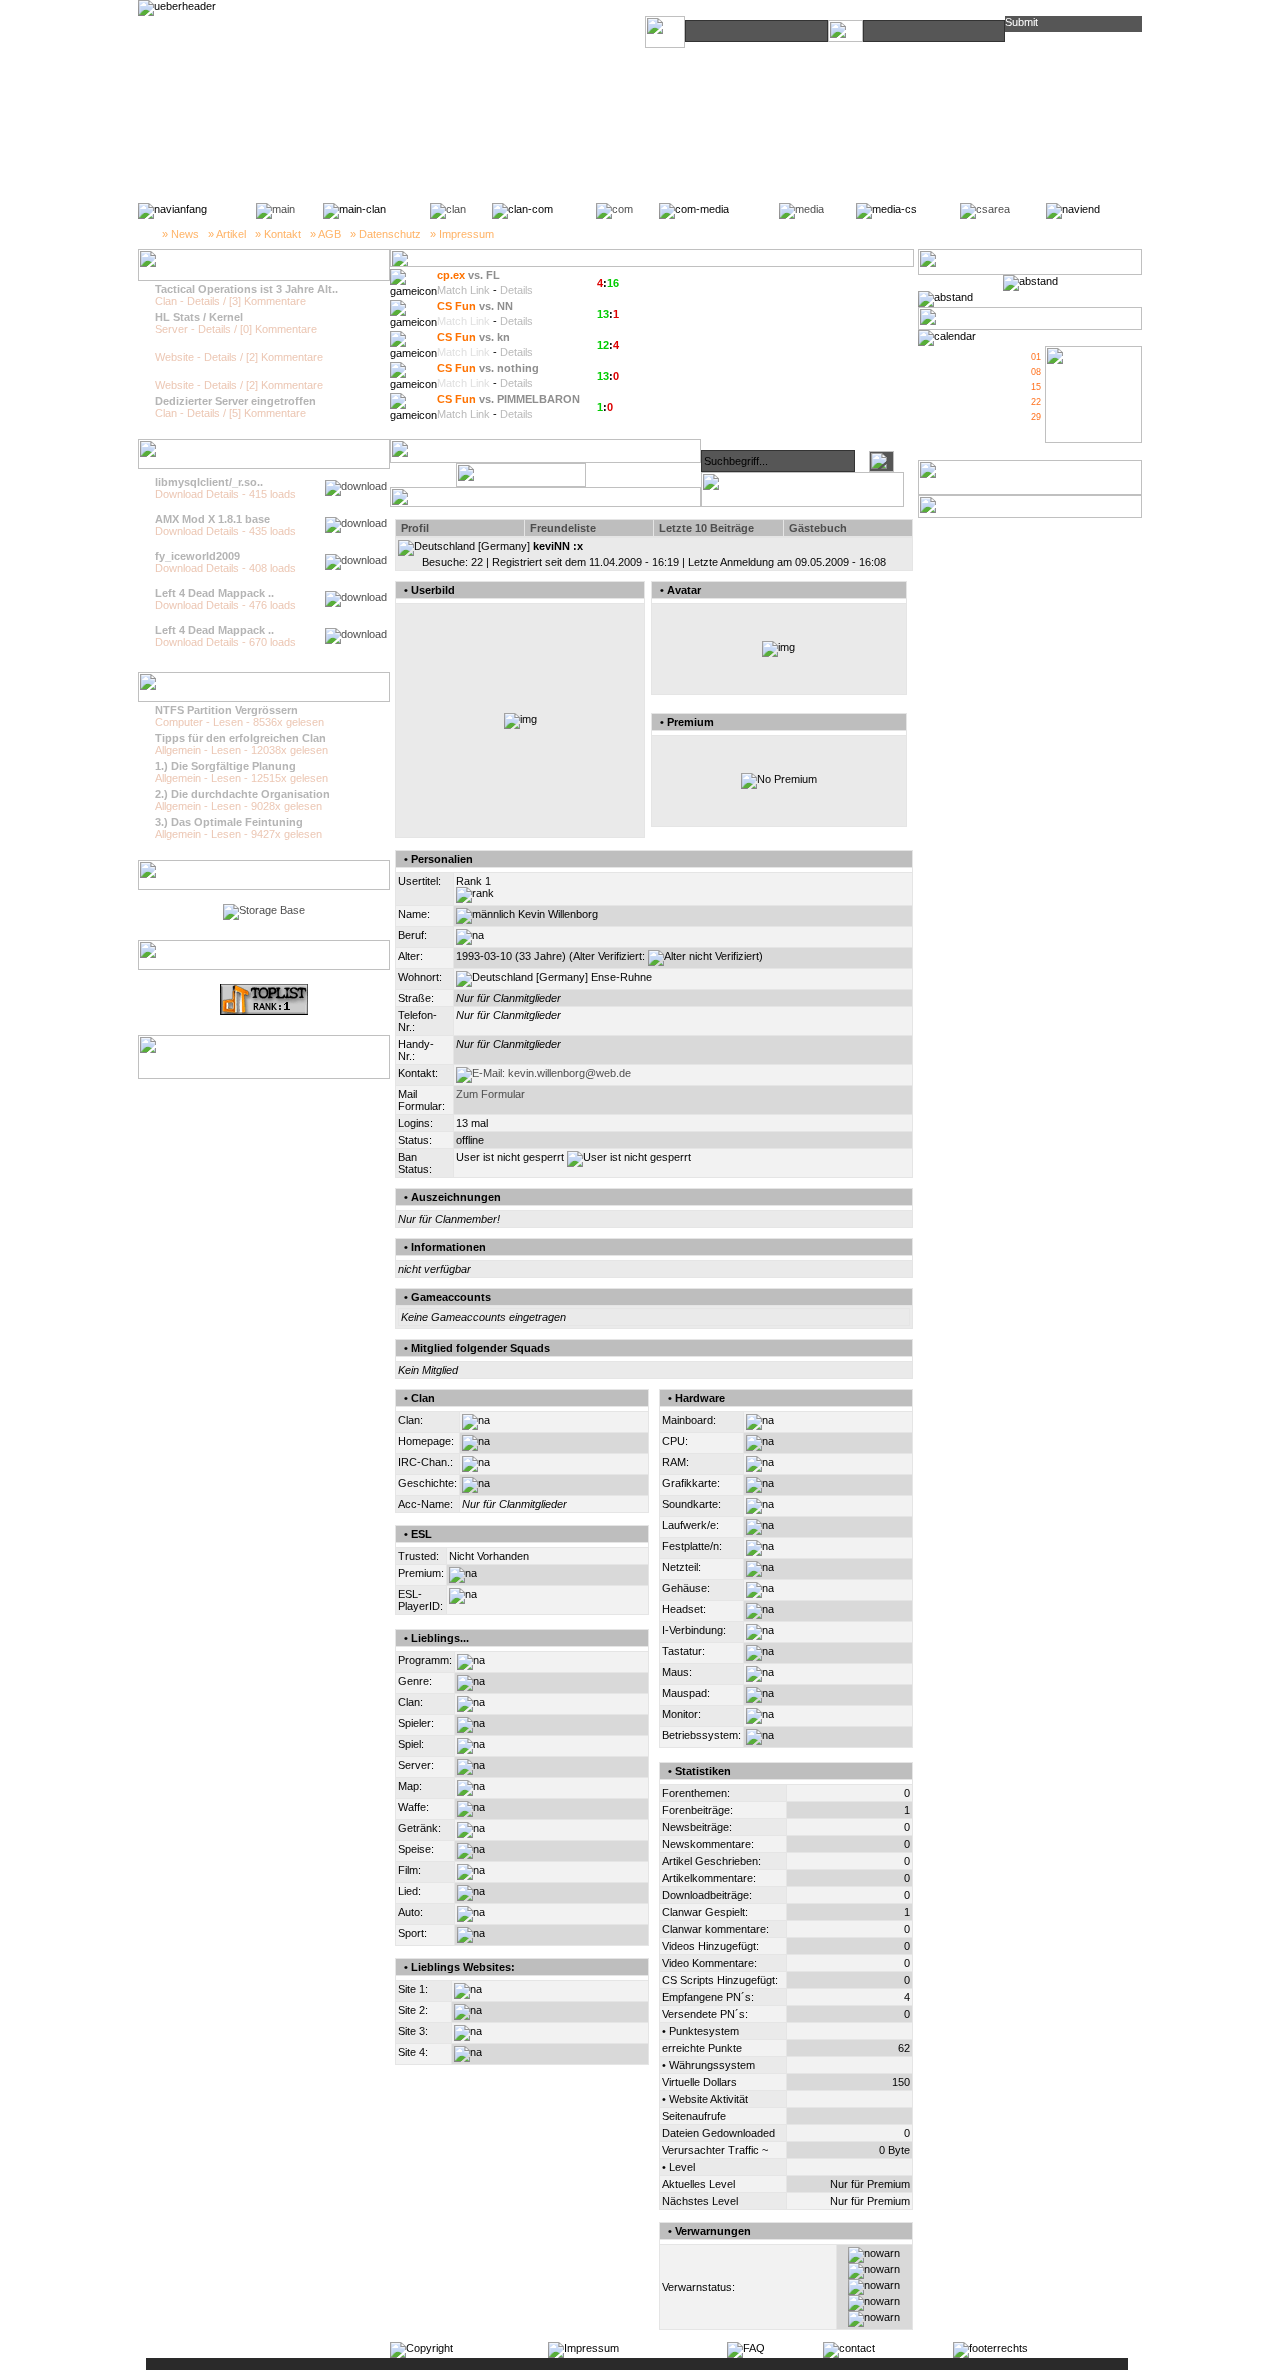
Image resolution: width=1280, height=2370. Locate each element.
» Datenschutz (385, 234)
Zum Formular (490, 1094)
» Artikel (227, 234)
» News (180, 234)
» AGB (325, 234)
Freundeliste (563, 528)
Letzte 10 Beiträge (706, 528)
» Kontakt (278, 234)
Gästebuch (818, 528)
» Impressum (462, 234)
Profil (415, 528)
